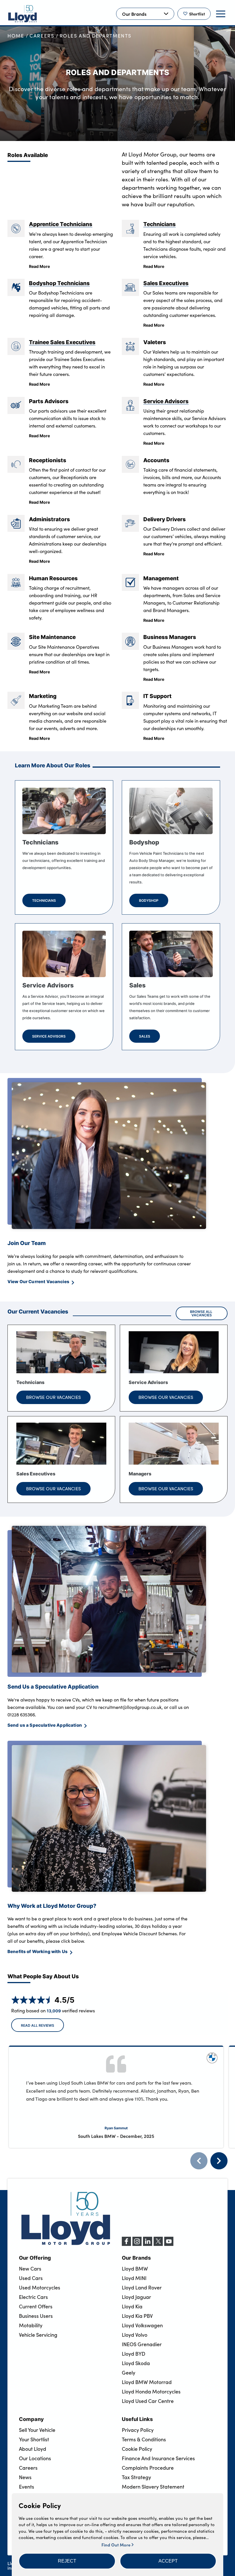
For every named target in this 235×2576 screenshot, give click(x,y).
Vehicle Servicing (38, 2335)
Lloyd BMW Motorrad (147, 2382)
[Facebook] (126, 2244)
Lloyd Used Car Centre (148, 2401)
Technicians (159, 224)
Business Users (36, 2316)
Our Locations (35, 2458)
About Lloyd (33, 2449)
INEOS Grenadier (142, 2344)
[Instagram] (137, 2244)
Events (27, 2487)
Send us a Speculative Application (45, 1725)
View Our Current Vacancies (38, 1281)
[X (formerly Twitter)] (158, 2244)
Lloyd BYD (134, 2354)
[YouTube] (169, 2244)
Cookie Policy (137, 2449)
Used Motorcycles (40, 2287)
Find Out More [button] (116, 2545)
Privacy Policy (138, 2430)
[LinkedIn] (148, 2244)
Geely (129, 2373)
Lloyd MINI (134, 2278)
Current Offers (36, 2306)
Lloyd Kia (132, 2306)
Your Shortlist (34, 2439)
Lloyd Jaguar (136, 2297)
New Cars (30, 2269)
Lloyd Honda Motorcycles (151, 2391)
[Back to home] (23, 14)
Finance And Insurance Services (158, 2458)
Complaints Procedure (148, 2468)
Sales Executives (166, 283)
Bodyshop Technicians (59, 283)
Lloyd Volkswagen (142, 2325)
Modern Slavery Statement (153, 2487)
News (25, 2477)
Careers (42, 36)
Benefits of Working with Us (38, 1951)
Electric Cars (33, 2297)
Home (16, 36)
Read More (39, 266)
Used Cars (31, 2278)
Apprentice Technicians (61, 224)
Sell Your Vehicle (37, 2430)
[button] (67, 2561)
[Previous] (199, 2161)
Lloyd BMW (135, 2269)
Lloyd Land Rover (142, 2287)
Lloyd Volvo (135, 2335)
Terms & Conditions (144, 2439)
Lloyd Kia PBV (137, 2316)
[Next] (219, 2161)
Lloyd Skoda (136, 2363)
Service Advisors (166, 401)
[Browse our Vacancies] (61, 1352)
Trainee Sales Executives (62, 342)
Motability (31, 2325)
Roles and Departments (96, 36)
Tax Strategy (136, 2477)
